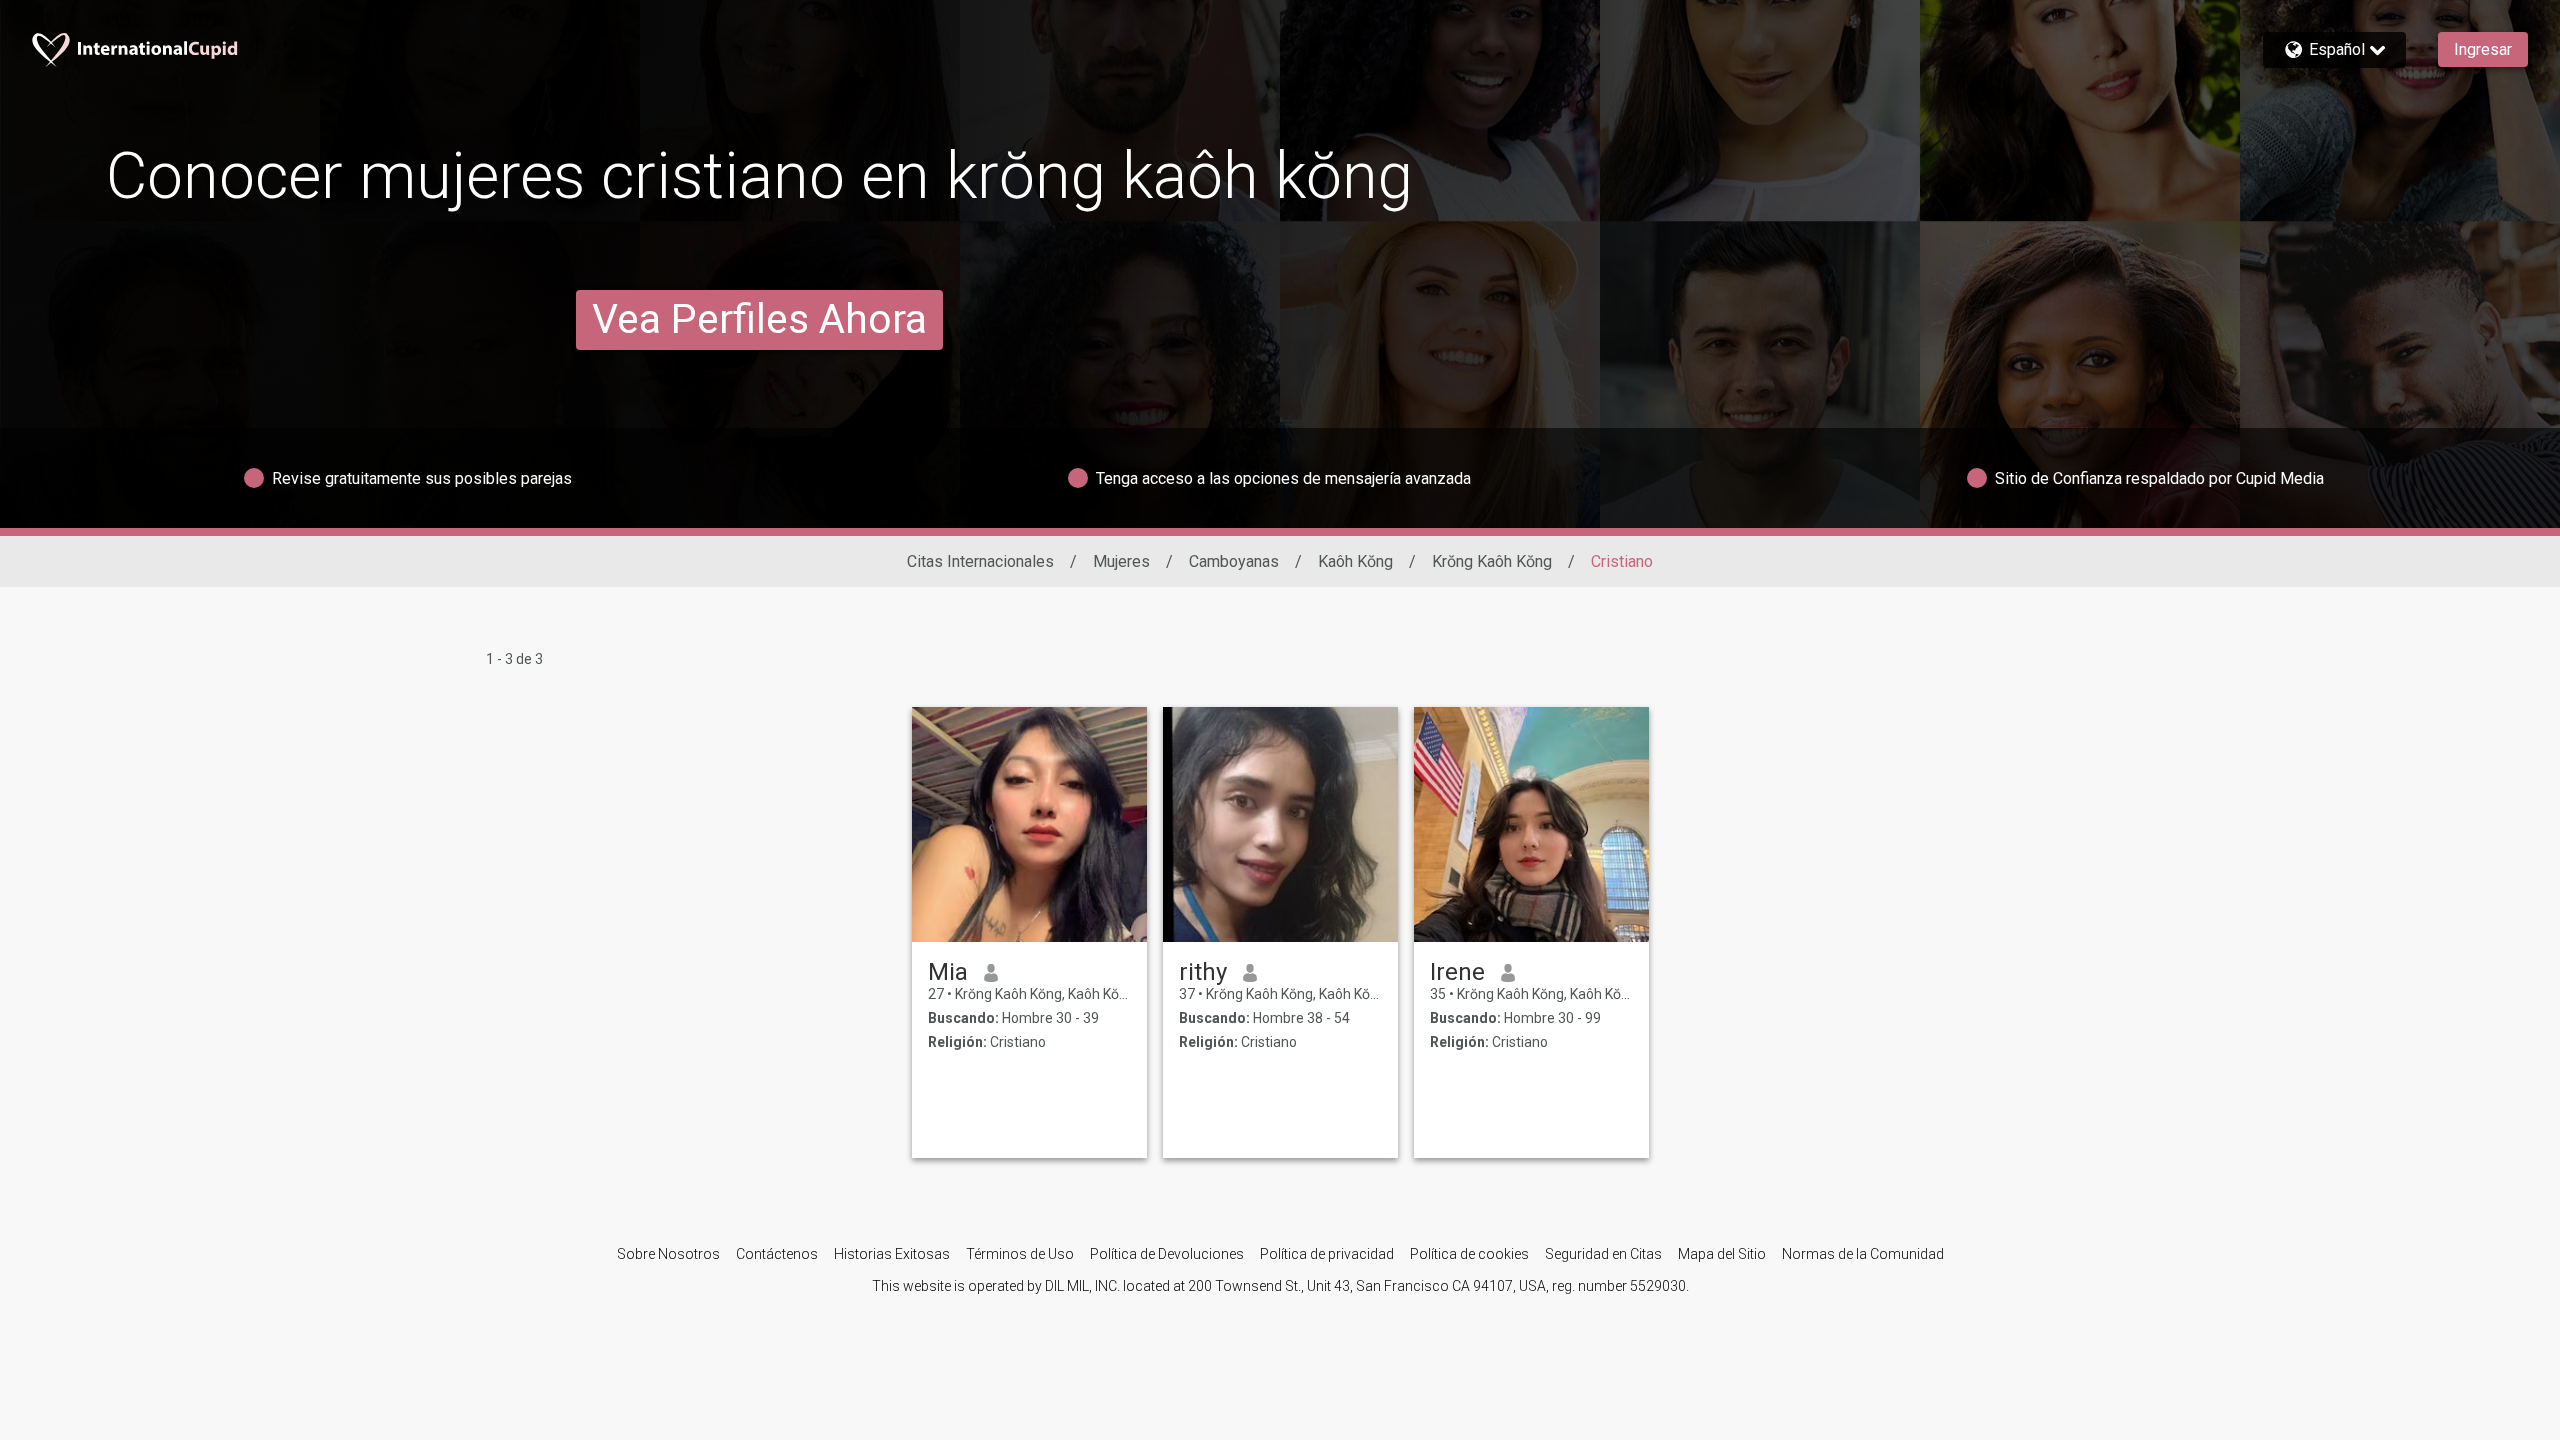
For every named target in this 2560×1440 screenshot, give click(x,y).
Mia (948, 972)
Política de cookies (1469, 1254)
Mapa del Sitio (1722, 1254)
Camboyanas (1234, 561)
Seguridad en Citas (1603, 1254)
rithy (1203, 972)
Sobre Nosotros (668, 1254)
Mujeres (1121, 561)
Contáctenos (777, 1254)
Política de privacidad (1327, 1254)
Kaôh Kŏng (1355, 561)
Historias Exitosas (892, 1254)
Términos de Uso (1020, 1254)
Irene (1457, 972)
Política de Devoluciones (1167, 1254)
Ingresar (2483, 49)
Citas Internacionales (980, 561)
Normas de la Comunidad (1863, 1254)
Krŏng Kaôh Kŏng (1492, 561)
